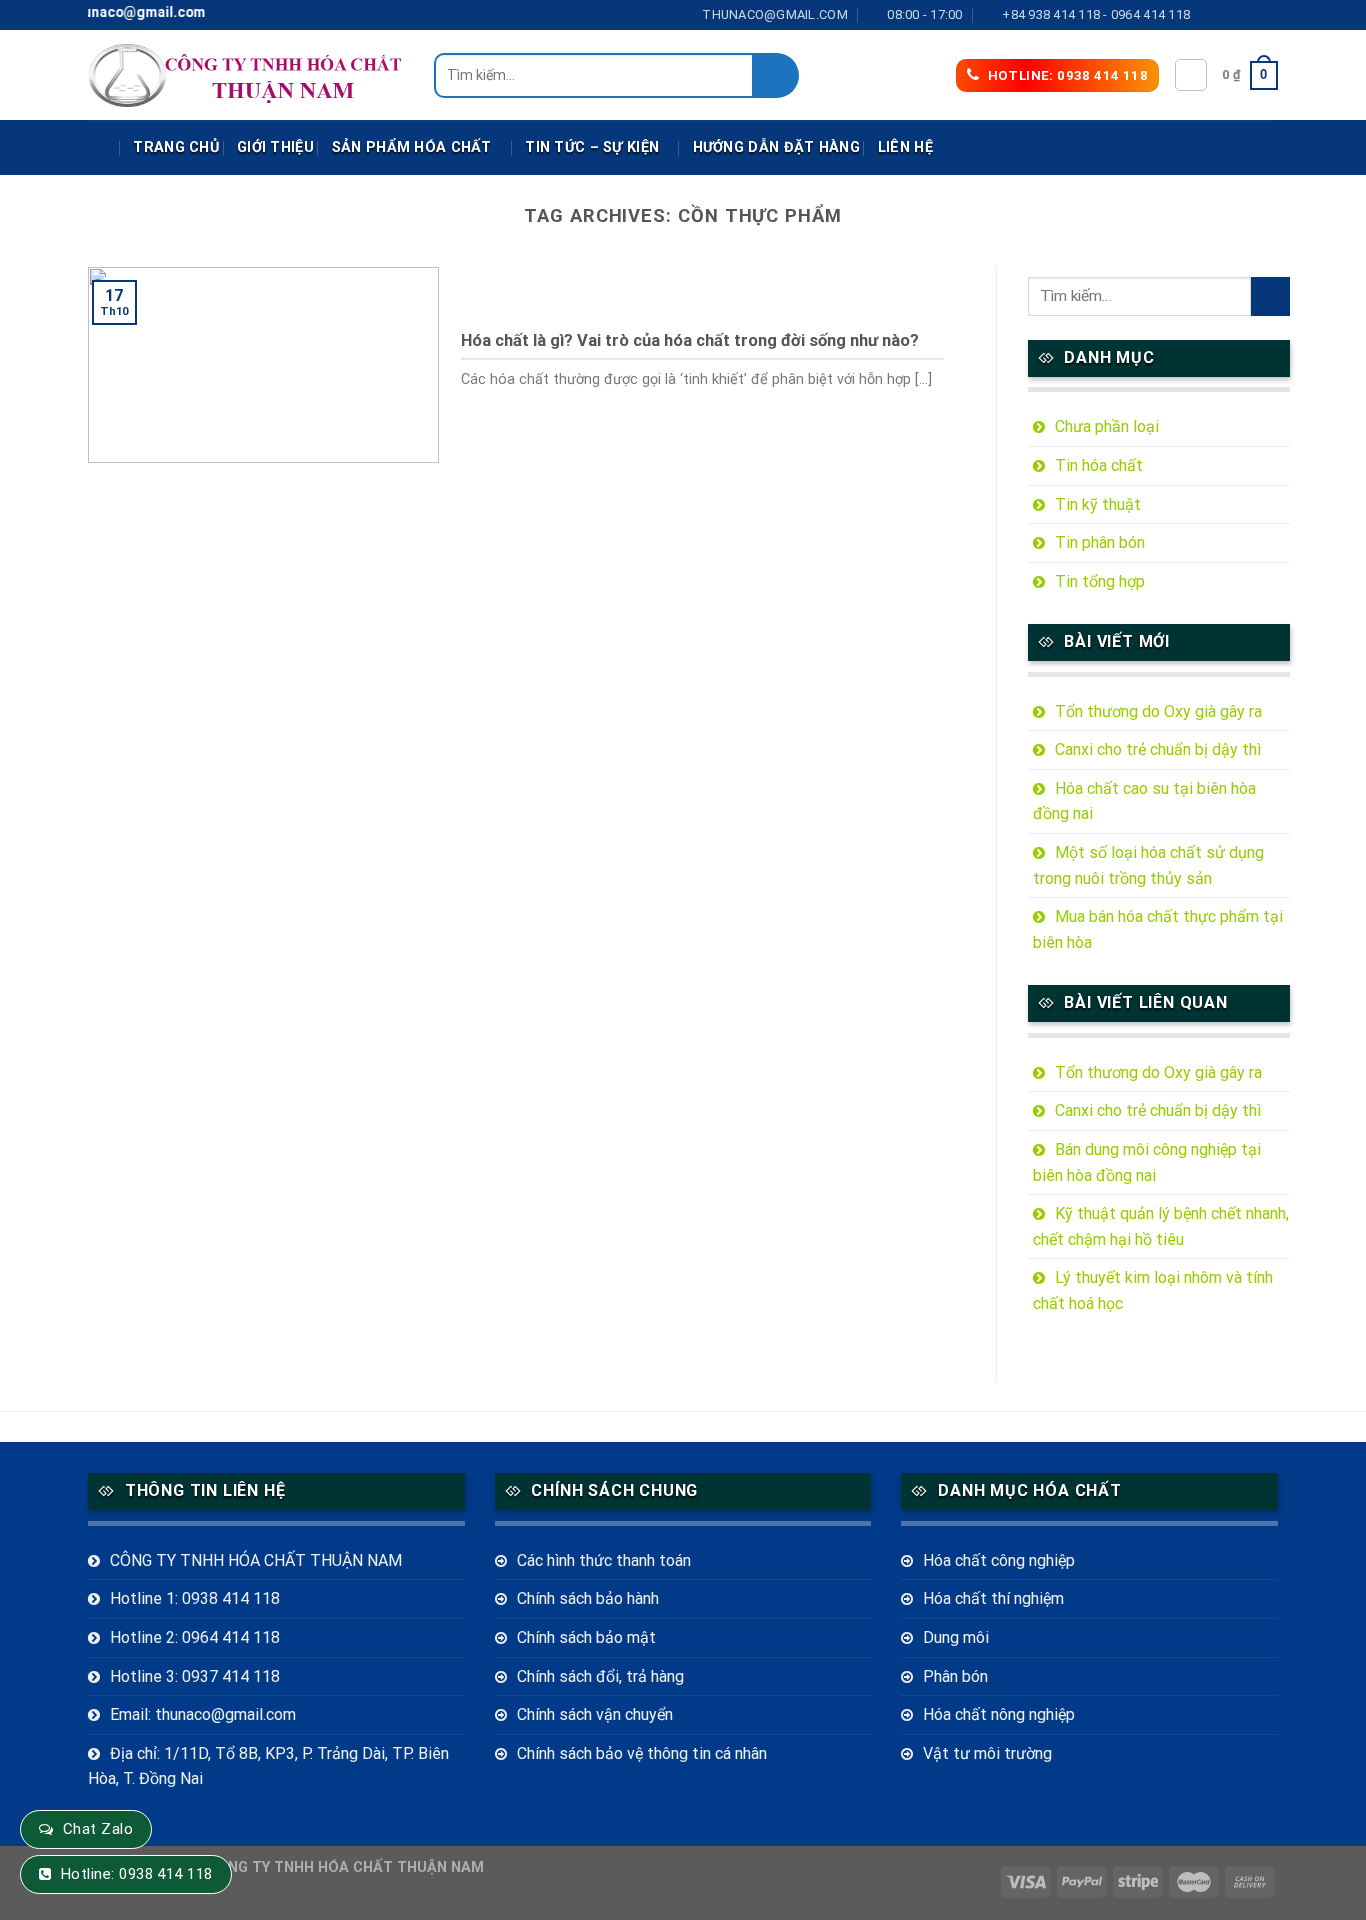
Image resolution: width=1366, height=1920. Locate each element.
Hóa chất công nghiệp (999, 1560)
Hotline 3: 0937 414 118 (195, 1676)
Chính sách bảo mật (586, 1637)
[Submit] (776, 75)
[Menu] (101, 148)
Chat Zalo (98, 1829)
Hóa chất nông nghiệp (999, 1714)
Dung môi (956, 1637)
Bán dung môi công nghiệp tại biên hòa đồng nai (1147, 1162)
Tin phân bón (1100, 542)
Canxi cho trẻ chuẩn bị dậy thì (1158, 749)
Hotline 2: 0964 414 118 (195, 1637)
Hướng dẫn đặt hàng (776, 147)
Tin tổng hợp (1100, 581)
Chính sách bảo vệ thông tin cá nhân (642, 1753)
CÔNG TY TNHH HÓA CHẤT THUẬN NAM (256, 1560)
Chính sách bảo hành (588, 1598)
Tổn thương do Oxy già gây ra (1158, 711)
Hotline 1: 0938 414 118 (195, 1598)
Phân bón (955, 1676)
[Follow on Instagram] (1230, 15)
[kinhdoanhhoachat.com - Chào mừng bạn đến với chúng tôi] (246, 75)
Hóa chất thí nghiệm (993, 1598)
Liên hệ (905, 147)
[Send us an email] (1268, 15)
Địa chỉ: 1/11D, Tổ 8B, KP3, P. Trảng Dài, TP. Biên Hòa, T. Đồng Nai (268, 1766)
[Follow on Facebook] (1211, 15)
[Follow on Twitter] (1249, 15)
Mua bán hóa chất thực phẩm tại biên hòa (1158, 929)
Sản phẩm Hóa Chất (412, 147)
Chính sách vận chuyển (595, 1714)
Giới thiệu (275, 147)
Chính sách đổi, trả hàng (600, 1676)
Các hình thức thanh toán (604, 1560)
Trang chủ (176, 147)
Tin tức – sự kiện (592, 147)
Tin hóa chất (1099, 465)
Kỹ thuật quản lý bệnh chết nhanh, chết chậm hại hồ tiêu (1161, 1226)
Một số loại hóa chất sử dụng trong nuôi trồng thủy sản (1148, 865)
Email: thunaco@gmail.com (203, 1714)
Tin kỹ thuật (1098, 504)
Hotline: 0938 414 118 (137, 1874)
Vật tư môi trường (987, 1753)
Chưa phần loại (1107, 426)
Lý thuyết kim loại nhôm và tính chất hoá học (1153, 1290)
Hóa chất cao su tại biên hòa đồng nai (1144, 801)
